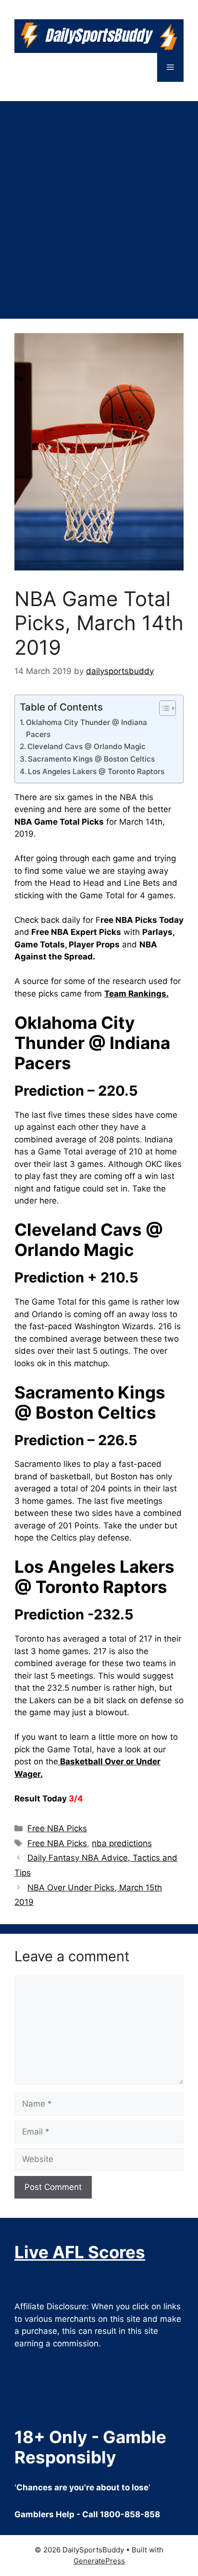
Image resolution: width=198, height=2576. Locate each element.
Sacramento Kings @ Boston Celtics (91, 759)
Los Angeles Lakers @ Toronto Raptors (96, 771)
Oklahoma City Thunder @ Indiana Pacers (87, 728)
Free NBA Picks (57, 1828)
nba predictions (122, 1843)
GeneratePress (99, 2561)
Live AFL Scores (80, 2252)
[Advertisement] (99, 205)
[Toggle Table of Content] (163, 708)
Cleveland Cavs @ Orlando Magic (87, 746)
